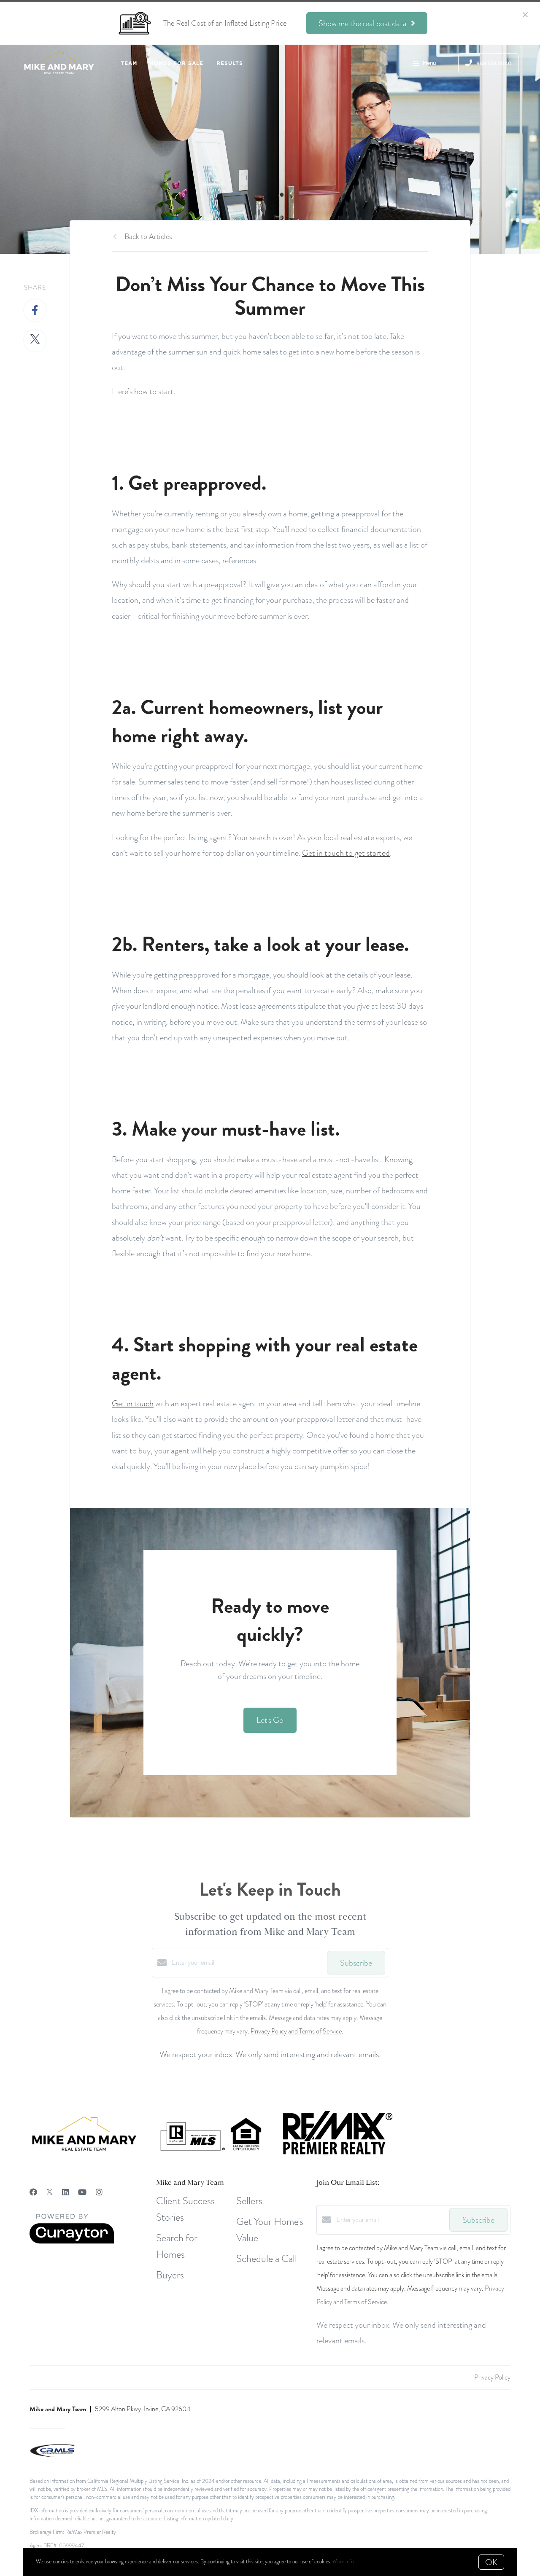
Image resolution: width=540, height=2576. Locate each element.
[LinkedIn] (65, 2192)
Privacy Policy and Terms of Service (296, 2031)
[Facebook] (33, 2192)
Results (230, 63)
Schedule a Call (267, 2258)
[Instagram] (99, 2192)
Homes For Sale (177, 63)
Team (129, 63)
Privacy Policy (492, 2377)
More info (343, 2562)
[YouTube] (82, 2192)
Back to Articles (148, 236)
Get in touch (133, 1403)
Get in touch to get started (346, 853)
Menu (429, 63)
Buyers (170, 2275)
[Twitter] (50, 2192)
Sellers (249, 2201)
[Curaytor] (72, 2242)
